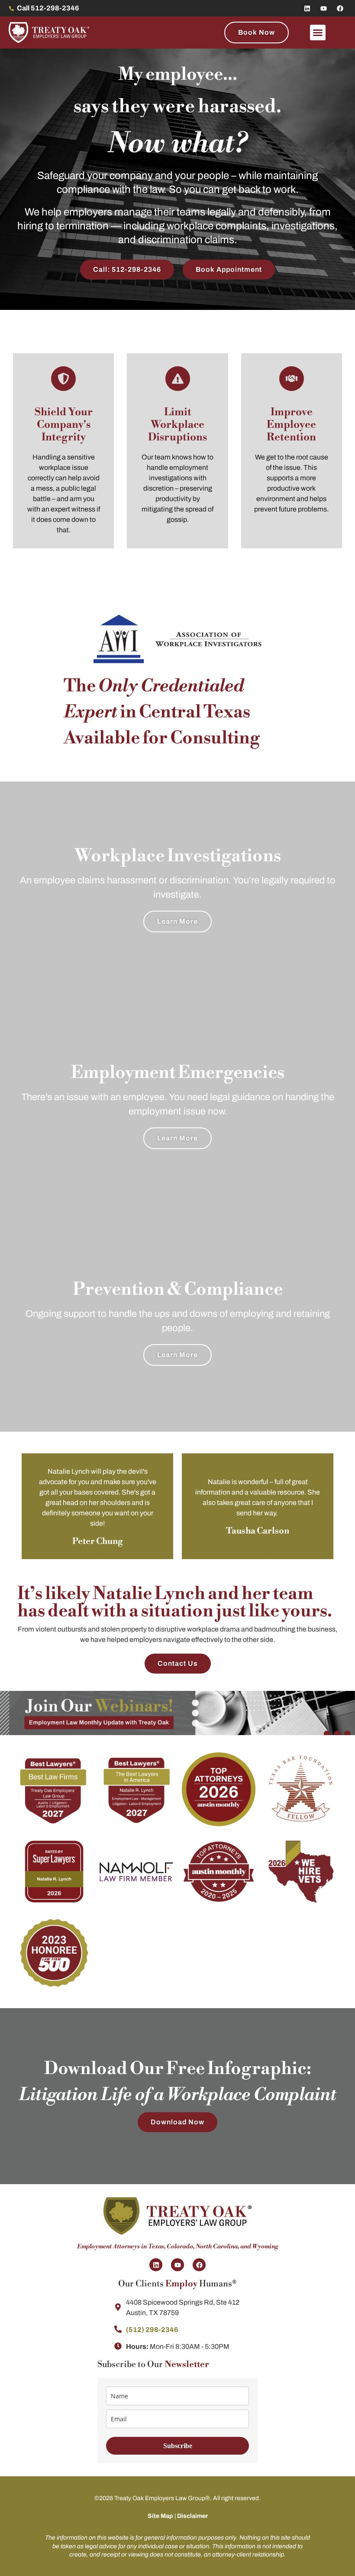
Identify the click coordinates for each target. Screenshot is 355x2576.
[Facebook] (340, 8)
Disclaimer (192, 2516)
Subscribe (178, 2446)
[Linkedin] (307, 8)
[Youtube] (323, 8)
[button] (318, 33)
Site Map (160, 2516)
